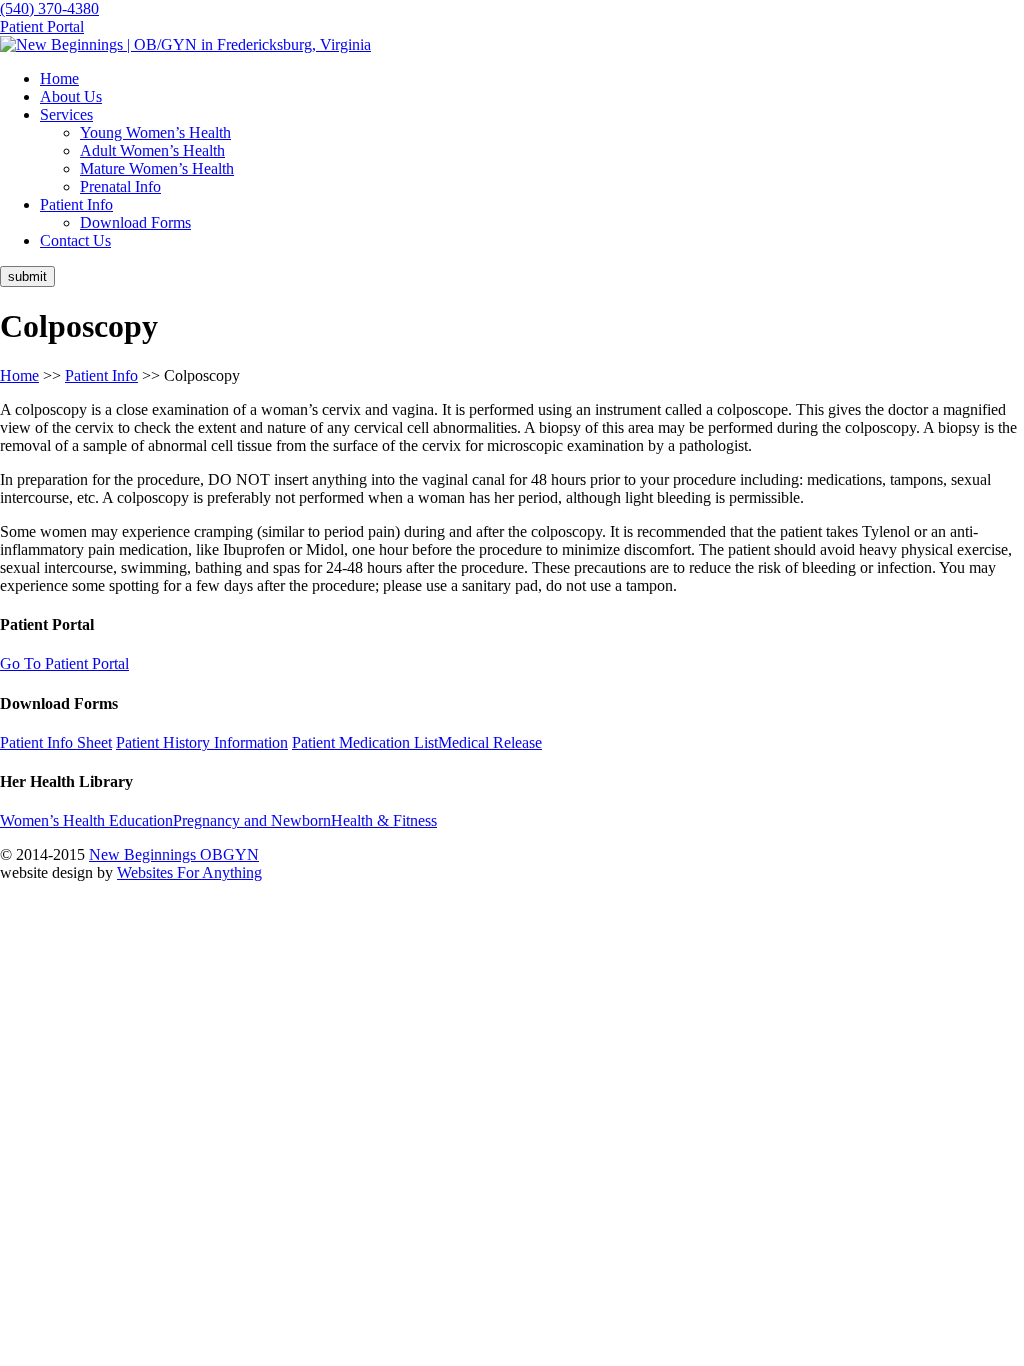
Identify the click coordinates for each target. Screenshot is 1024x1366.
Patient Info (101, 375)
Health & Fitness (384, 820)
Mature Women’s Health (157, 168)
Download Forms (135, 222)
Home (19, 375)
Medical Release (490, 742)
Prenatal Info (120, 186)
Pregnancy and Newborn (252, 820)
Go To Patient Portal (64, 663)
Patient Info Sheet (56, 742)
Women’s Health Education (86, 820)
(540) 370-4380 (49, 8)
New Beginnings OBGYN (174, 854)
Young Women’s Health (155, 132)
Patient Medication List (365, 742)
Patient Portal (42, 26)
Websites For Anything (189, 872)
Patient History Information (202, 742)
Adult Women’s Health (152, 150)
